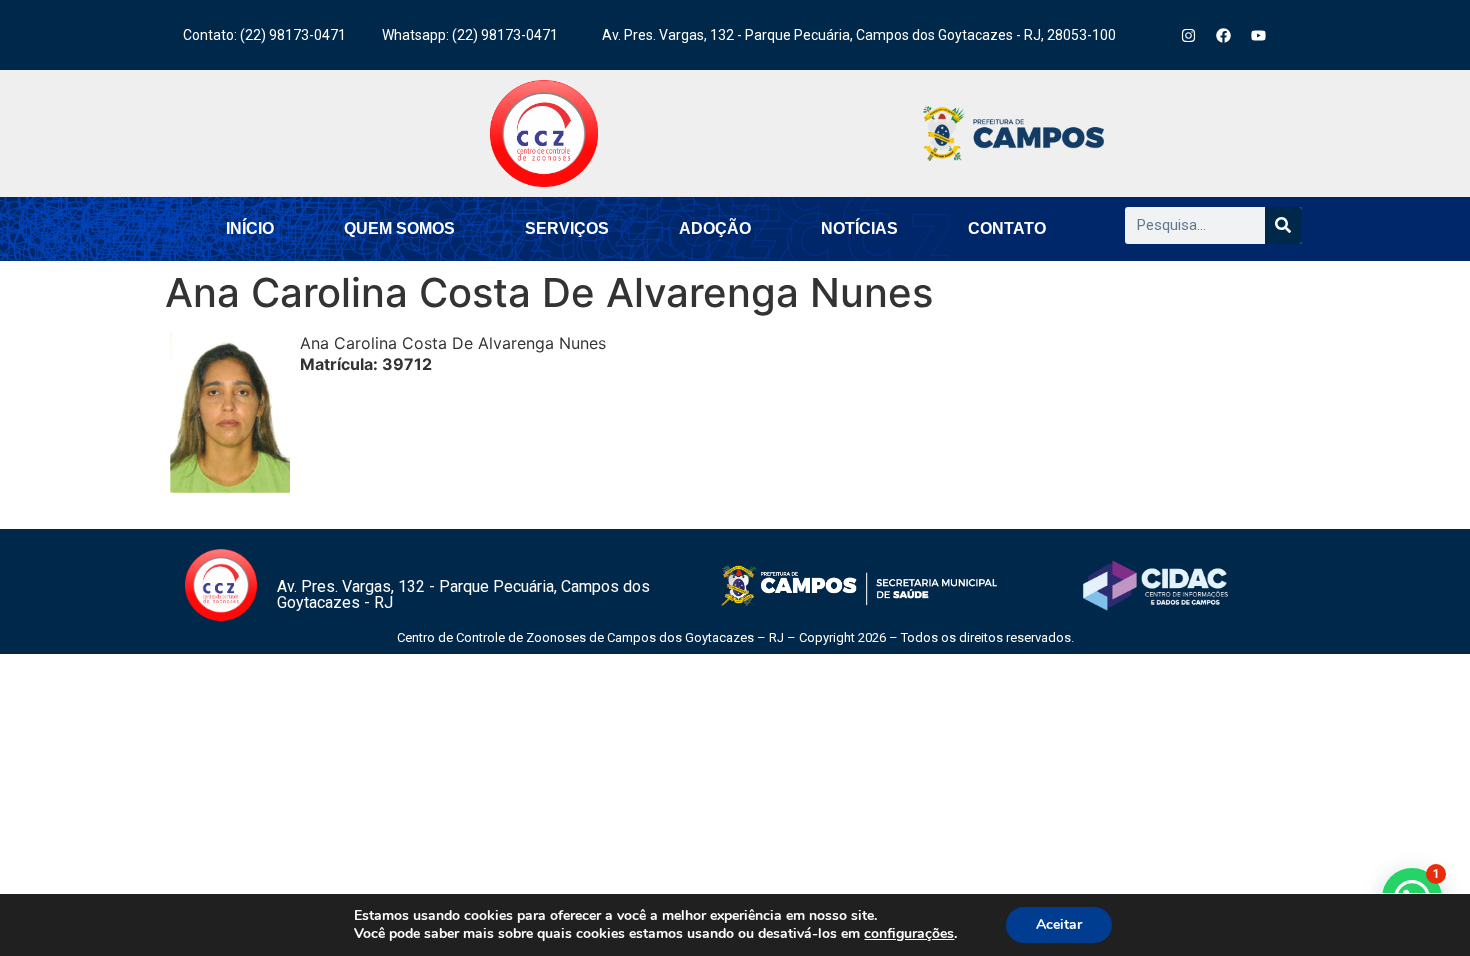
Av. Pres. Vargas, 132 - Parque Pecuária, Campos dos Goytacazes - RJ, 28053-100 (859, 35)
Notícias (859, 228)
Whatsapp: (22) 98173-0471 (470, 35)
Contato (1007, 228)
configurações (909, 934)
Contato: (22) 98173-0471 (264, 35)
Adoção (715, 228)
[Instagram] (1189, 35)
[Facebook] (1224, 35)
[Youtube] (1259, 35)
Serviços (567, 228)
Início (250, 228)
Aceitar (1059, 924)
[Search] (1283, 225)
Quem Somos (399, 228)
